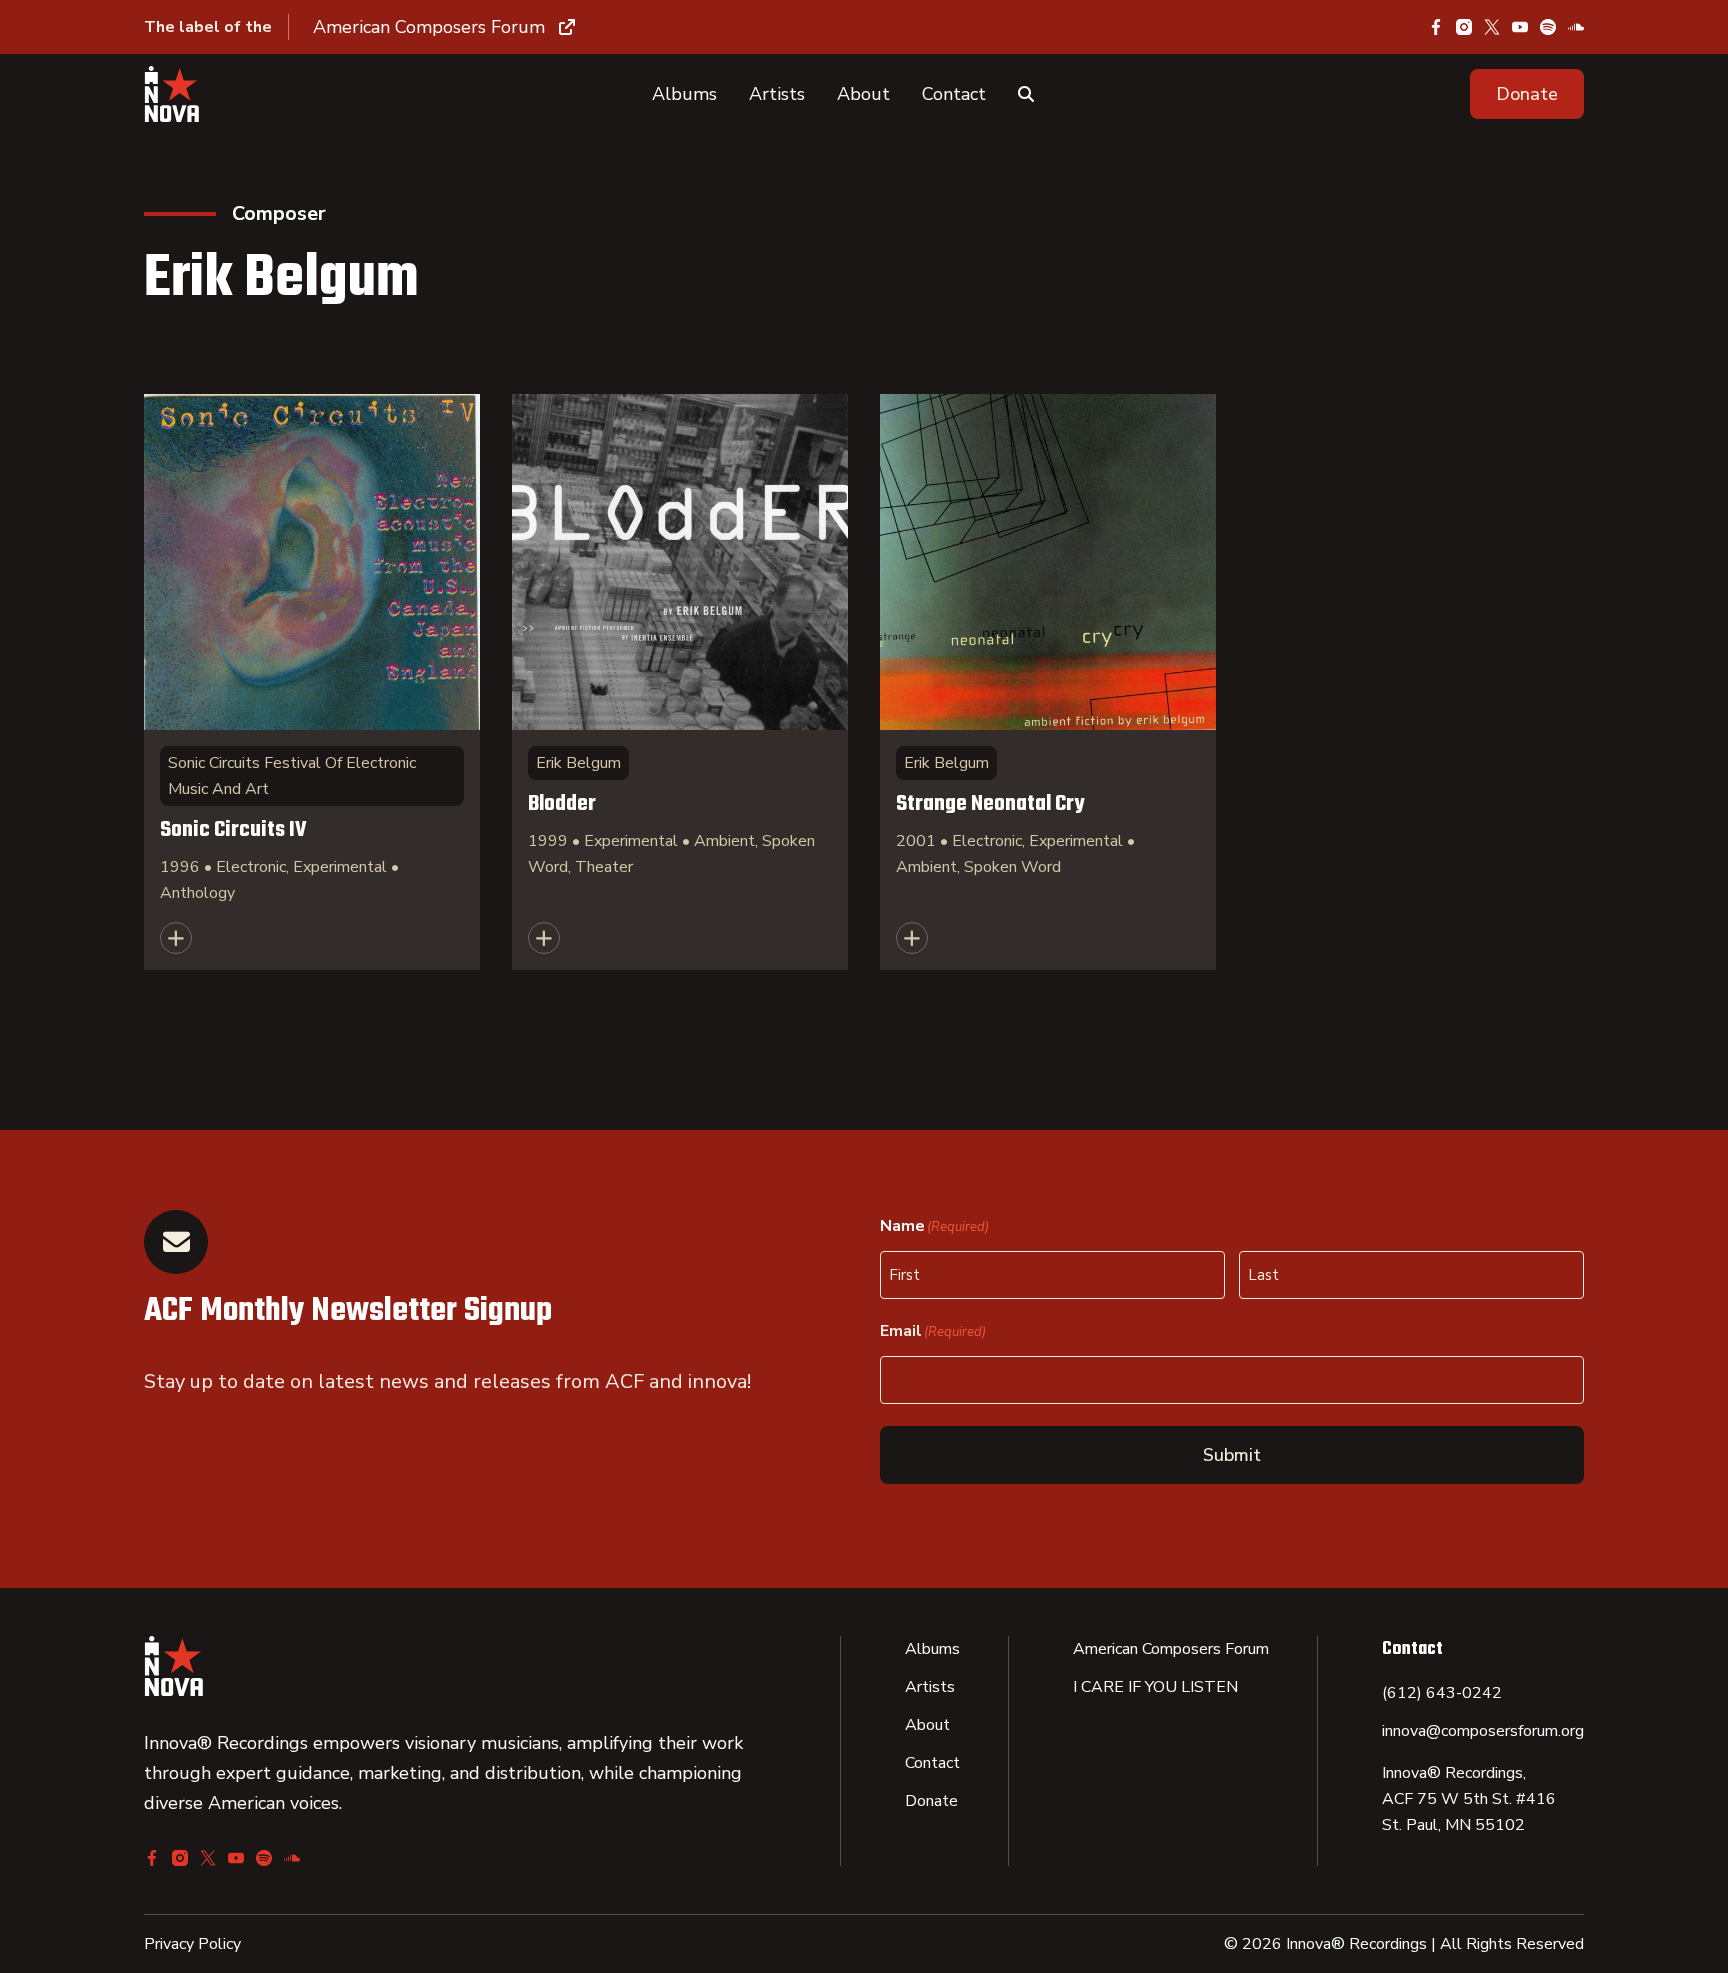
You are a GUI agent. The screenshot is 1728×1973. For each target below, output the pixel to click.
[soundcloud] (1576, 27)
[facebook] (1436, 27)
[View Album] (312, 682)
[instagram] (1464, 27)
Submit (1232, 1455)
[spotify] (1548, 27)
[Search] (1026, 94)
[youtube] (1520, 27)
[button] (1527, 94)
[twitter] (1492, 27)
